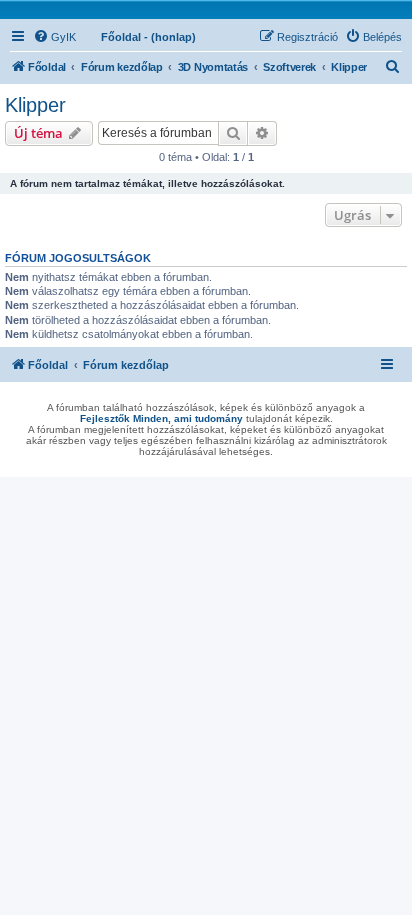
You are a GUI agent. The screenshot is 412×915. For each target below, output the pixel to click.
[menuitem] (54, 37)
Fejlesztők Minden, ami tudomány (161, 418)
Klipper (35, 105)
